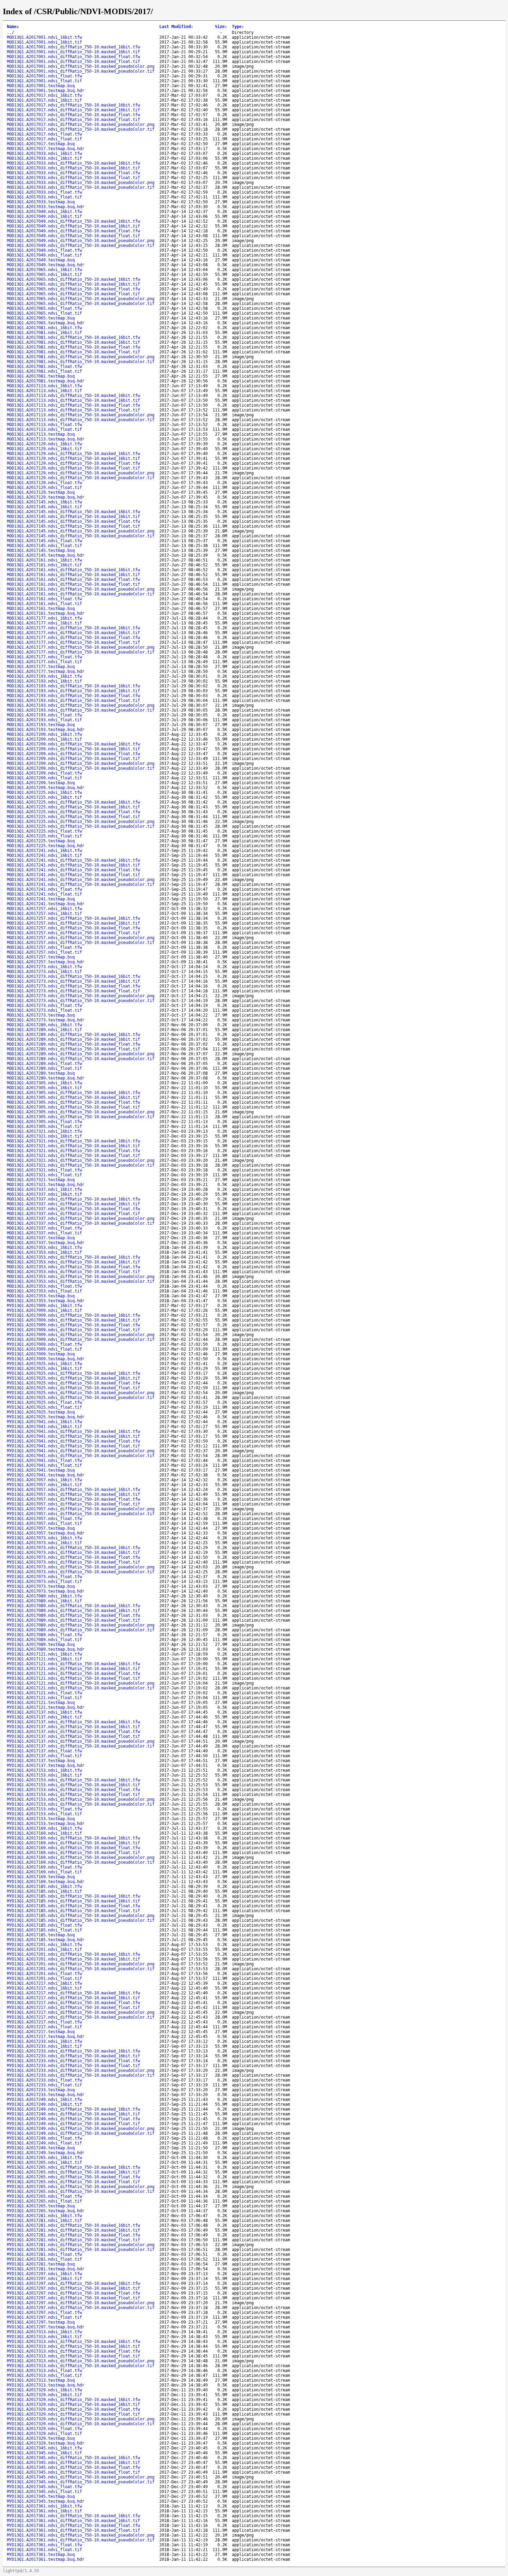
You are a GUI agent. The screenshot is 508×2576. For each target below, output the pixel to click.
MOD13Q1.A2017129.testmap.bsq (41, 492)
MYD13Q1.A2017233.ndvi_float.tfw (44, 2080)
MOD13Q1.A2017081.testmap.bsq (41, 376)
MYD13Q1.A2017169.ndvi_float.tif (44, 1872)
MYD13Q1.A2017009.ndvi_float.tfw (44, 1344)
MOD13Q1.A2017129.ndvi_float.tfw (44, 483)
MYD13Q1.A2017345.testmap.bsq (41, 2496)
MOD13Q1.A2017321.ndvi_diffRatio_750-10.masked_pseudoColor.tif (81, 1165)
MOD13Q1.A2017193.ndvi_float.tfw (44, 715)
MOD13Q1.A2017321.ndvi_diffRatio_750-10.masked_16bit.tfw (73, 1141)
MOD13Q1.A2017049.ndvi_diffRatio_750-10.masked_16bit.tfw (73, 221)
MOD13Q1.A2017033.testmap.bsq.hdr (46, 207)
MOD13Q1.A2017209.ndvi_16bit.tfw (44, 734)
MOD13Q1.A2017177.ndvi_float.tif (44, 662)
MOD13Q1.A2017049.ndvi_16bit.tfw (44, 212)
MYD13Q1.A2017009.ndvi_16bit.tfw (44, 1306)
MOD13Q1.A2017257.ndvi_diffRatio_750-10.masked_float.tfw (73, 928)
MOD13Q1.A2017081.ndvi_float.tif (44, 371)
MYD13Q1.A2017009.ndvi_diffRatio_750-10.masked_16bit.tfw (73, 1315)
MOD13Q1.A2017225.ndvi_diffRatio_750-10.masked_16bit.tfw (73, 802)
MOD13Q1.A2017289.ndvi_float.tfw (44, 1064)
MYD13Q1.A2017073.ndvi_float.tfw (44, 1577)
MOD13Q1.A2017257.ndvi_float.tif (44, 952)
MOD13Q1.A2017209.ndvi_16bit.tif (44, 739)
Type (238, 27)
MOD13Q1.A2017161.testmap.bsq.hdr (46, 613)
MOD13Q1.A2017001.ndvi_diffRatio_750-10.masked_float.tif (73, 62)
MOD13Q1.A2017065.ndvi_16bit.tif (44, 275)
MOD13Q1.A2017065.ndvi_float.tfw (44, 308)
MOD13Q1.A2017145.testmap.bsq (41, 550)
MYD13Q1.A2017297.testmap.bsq (41, 2322)
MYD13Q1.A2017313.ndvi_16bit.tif (44, 2337)
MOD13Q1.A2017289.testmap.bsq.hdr (46, 1078)
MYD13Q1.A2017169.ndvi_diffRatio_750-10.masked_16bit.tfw (73, 1838)
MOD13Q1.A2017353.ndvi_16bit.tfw (44, 1248)
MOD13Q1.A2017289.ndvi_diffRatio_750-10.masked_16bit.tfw (73, 1035)
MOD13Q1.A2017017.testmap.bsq (41, 144)
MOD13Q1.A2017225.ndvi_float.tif (44, 836)
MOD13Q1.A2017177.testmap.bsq (41, 667)
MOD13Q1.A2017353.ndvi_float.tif (44, 1291)
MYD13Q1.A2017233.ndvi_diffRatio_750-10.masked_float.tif (73, 2066)
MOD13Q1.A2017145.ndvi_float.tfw (44, 541)
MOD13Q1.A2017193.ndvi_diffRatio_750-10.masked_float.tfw (73, 696)
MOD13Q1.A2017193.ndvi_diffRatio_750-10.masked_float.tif (73, 701)
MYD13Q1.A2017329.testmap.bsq (41, 2438)
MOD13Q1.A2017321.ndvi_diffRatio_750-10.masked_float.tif (73, 1156)
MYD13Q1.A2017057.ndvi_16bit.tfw (44, 1480)
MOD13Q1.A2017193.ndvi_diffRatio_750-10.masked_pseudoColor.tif (81, 710)
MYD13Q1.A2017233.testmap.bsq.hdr (46, 2095)
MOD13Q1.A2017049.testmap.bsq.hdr (46, 265)
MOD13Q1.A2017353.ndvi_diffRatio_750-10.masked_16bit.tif (73, 1262)
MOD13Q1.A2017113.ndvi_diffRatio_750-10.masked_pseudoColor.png (81, 415)
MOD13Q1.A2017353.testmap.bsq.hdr (46, 1301)
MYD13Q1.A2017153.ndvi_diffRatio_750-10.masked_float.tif (73, 1795)
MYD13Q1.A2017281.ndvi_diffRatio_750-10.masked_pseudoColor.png (81, 2245)
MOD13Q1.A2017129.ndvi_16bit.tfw (44, 444)
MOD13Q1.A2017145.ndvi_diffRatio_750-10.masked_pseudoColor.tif (81, 536)
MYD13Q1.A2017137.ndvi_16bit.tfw (44, 1712)
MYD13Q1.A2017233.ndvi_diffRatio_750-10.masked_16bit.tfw (73, 2051)
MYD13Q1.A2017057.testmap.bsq (41, 1528)
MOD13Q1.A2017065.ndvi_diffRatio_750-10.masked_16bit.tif (73, 284)
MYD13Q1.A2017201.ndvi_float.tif (44, 1979)
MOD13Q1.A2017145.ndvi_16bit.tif (44, 507)
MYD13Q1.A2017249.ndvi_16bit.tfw (44, 2100)
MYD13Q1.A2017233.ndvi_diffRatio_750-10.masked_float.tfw (73, 2061)
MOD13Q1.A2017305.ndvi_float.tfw (44, 1122)
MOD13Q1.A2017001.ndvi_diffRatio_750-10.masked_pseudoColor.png (81, 66)
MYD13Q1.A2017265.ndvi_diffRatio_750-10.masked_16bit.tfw (73, 2167)
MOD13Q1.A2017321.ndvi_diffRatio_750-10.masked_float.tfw (73, 1151)
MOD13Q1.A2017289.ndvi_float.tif (44, 1068)
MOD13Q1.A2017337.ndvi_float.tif (44, 1233)
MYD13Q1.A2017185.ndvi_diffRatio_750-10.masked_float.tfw (73, 1906)
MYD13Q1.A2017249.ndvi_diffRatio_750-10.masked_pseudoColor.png (81, 2129)
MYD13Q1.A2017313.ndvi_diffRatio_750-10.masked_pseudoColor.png (81, 2361)
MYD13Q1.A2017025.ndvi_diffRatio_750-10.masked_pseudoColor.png (81, 1393)
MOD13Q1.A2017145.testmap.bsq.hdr (46, 555)
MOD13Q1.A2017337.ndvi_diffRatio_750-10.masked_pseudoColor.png (81, 1218)
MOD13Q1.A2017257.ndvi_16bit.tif (44, 914)
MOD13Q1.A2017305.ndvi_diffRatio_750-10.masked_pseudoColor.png (81, 1112)
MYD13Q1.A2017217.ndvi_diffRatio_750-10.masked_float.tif (73, 2008)
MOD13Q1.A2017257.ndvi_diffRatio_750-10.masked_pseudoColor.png (81, 938)
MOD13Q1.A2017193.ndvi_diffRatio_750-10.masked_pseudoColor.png (81, 705)
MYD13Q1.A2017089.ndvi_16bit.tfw (44, 1596)
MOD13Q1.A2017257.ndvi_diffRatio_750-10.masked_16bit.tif (73, 923)
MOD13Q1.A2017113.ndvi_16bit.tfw (44, 386)
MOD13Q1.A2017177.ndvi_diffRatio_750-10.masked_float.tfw (73, 638)
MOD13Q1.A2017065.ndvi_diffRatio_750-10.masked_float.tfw (73, 289)
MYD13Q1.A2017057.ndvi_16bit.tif (44, 1485)
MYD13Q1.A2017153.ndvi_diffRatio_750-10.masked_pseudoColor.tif (81, 1804)
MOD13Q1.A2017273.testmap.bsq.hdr (46, 1020)
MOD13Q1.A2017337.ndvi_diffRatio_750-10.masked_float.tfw (73, 1209)
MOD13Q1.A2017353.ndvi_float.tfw (44, 1286)
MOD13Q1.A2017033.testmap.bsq (41, 202)
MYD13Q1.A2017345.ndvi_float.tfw (44, 2487)
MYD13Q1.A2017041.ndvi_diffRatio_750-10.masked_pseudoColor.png (81, 1451)
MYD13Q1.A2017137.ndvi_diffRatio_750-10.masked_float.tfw (73, 1732)
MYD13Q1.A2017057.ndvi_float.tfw (44, 1519)
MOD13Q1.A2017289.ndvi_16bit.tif (44, 1030)
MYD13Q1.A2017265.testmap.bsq (41, 2206)
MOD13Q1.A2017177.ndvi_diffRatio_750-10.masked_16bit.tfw (73, 628)
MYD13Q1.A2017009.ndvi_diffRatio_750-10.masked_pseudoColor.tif (81, 1340)
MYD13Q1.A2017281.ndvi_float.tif (44, 2259)
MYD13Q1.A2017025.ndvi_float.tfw (44, 1402)
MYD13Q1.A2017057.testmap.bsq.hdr (46, 1533)
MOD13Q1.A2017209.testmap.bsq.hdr (46, 788)
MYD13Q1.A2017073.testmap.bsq (41, 1586)
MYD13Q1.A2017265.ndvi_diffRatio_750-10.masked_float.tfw (73, 2177)
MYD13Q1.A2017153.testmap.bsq (41, 1819)
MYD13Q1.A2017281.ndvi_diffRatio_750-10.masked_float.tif (73, 2240)
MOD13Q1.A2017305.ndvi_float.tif (44, 1127)
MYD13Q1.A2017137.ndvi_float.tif (44, 1756)
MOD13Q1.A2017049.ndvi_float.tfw (44, 250)
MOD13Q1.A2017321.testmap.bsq (41, 1180)
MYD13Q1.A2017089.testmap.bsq (41, 1644)
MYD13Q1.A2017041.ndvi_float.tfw (44, 1461)
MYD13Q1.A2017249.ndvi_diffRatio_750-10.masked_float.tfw (73, 2119)
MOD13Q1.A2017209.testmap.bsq (41, 783)
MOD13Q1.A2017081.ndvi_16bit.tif (44, 333)
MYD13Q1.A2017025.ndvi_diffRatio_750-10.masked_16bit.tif (73, 1378)
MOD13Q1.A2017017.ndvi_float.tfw (44, 134)
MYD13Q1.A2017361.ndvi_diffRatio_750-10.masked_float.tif (73, 2530)
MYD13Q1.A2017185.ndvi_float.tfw (44, 1925)
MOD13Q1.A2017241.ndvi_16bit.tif (44, 855)
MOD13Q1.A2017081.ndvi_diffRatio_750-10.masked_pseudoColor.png (81, 357)
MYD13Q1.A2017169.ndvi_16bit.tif (44, 1833)
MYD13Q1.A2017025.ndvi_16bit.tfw (44, 1364)
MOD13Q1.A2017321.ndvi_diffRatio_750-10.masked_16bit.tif (73, 1146)
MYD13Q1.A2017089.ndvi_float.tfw (44, 1635)
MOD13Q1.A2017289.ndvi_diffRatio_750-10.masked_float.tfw (73, 1044)
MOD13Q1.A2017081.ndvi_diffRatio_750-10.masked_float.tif (73, 352)
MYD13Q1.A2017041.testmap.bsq (41, 1470)
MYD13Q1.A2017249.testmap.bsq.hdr (46, 2153)
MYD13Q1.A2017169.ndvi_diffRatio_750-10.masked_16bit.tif (73, 1843)
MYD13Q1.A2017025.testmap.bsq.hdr (46, 1417)
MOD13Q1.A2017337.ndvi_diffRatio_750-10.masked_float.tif (73, 1214)
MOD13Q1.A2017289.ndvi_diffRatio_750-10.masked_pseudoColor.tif (81, 1059)
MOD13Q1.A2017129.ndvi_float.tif (44, 488)
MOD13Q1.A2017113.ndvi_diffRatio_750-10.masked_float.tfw (73, 405)
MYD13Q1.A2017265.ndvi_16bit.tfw (44, 2158)
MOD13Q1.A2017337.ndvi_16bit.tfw (44, 1189)
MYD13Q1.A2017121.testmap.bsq (41, 1703)
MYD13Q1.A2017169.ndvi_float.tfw (44, 1867)
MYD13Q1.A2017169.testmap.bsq (41, 1877)
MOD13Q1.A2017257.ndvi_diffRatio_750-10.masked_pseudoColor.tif (81, 943)
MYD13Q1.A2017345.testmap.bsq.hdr (46, 2501)
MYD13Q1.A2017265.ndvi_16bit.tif (44, 2162)
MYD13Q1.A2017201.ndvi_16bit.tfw (44, 1945)
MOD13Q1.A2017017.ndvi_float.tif (44, 139)
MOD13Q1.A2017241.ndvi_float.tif (44, 894)
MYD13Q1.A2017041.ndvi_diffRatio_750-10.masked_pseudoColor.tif (81, 1456)
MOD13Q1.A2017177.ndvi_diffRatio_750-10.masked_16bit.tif (73, 633)
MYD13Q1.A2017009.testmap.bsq (41, 1354)
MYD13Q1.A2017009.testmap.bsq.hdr (46, 1359)
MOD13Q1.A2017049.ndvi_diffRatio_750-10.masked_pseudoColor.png (81, 241)
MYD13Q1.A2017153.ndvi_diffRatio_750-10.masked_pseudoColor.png (81, 1799)
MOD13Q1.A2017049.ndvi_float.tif (44, 255)
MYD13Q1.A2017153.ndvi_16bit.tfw (44, 1770)
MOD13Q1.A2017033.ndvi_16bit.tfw (44, 154)
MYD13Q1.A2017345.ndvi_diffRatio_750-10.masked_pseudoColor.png (81, 2477)
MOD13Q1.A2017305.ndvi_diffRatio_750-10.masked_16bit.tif (73, 1097)
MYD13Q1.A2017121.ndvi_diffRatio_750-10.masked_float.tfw (73, 1674)
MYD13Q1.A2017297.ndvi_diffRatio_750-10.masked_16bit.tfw (73, 2283)
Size (221, 27)
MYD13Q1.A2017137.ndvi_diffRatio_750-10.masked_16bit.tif (73, 1727)
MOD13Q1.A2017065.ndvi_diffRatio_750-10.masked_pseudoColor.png (81, 299)
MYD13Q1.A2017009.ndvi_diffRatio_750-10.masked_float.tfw (73, 1325)
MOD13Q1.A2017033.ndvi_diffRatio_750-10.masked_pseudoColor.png (81, 183)
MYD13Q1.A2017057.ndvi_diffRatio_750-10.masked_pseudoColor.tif (81, 1514)
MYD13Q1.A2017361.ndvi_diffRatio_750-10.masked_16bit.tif (73, 2521)
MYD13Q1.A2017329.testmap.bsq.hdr (46, 2443)
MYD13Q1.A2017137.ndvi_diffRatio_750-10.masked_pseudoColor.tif (81, 1746)
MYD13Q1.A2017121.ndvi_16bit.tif (44, 1659)
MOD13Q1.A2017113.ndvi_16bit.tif (44, 391)
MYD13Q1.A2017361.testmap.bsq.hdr (46, 2559)
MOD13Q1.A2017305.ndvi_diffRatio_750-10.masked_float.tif (73, 1107)
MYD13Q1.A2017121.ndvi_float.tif (44, 1698)
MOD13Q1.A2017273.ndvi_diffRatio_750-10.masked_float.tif (73, 991)
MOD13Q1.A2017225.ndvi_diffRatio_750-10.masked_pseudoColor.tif (81, 826)
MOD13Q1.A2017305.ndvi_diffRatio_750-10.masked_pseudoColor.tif (81, 1117)
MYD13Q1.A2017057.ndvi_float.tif (44, 1523)
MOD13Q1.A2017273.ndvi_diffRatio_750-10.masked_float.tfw (73, 986)
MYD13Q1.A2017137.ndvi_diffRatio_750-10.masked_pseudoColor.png (81, 1741)
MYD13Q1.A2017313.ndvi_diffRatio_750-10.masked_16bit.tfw (73, 2342)
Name (13, 27)
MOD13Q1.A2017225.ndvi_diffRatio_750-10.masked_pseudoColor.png (81, 822)
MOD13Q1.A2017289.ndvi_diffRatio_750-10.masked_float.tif (73, 1049)
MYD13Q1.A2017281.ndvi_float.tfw (44, 2254)
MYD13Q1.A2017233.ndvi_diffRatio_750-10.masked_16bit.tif (73, 2056)
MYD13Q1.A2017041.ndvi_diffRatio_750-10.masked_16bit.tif (73, 1436)
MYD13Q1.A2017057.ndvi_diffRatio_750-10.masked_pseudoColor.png (81, 1509)
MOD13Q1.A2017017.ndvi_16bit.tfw (44, 95)
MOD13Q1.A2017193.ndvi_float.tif (44, 720)
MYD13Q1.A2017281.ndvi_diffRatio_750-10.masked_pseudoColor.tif (81, 2250)
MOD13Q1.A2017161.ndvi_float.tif (44, 604)
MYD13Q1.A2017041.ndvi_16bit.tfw (44, 1422)
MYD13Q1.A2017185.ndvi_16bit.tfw (44, 1887)
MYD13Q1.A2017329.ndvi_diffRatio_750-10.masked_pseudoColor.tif (81, 2424)
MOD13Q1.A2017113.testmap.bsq (41, 434)
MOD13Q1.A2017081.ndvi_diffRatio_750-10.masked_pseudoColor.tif (81, 362)
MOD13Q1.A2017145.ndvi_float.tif (44, 546)
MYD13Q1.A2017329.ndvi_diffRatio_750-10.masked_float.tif (73, 2414)
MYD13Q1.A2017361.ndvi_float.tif (44, 2550)
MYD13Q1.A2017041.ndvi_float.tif (44, 1465)
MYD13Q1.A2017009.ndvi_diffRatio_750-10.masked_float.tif (73, 1330)
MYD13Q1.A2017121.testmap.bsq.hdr (46, 1707)
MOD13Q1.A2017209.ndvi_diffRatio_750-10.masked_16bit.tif (73, 749)
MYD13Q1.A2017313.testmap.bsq (41, 2380)
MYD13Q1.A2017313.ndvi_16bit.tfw (44, 2332)
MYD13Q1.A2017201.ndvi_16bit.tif (44, 1949)
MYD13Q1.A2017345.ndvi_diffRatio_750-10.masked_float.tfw (73, 2467)
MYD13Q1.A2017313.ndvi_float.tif (44, 2375)
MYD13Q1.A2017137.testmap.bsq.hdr (46, 1766)
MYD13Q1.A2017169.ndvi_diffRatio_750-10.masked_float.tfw (73, 1848)
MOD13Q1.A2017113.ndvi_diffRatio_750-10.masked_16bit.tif (73, 400)
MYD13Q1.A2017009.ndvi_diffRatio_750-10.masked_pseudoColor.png (81, 1335)
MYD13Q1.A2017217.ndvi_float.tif (44, 2027)
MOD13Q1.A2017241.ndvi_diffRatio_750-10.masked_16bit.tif (73, 865)
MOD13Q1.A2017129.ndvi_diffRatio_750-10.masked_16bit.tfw (73, 454)
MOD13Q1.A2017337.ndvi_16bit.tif (44, 1194)
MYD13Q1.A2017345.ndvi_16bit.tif (44, 2453)
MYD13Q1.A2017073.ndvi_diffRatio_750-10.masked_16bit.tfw (73, 1548)
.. (9, 33)
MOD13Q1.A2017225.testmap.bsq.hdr (46, 846)
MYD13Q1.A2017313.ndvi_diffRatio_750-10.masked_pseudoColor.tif (81, 2366)
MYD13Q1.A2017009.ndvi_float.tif (44, 1349)
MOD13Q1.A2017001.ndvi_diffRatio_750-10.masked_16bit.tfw (73, 47)
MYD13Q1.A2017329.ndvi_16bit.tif (44, 2395)
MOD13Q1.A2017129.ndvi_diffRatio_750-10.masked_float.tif (73, 468)
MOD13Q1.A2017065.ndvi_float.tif (44, 313)
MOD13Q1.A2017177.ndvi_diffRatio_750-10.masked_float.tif (73, 642)
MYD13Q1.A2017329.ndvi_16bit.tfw (44, 2390)
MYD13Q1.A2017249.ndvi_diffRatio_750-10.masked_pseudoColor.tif (81, 2133)
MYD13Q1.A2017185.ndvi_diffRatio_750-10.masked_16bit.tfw (73, 1896)
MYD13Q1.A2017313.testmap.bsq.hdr (46, 2385)
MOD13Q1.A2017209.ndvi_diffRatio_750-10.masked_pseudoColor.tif (81, 768)
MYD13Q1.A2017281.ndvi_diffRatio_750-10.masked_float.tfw (73, 2235)
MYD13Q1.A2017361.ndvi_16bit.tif (44, 2511)
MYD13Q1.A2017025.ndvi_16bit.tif (44, 1369)
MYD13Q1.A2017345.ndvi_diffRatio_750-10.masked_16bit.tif (73, 2463)
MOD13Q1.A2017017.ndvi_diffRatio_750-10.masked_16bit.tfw (73, 105)
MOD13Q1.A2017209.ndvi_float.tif (44, 778)
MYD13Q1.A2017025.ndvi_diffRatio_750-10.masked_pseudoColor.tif (81, 1398)
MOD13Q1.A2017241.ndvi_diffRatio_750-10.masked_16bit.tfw (73, 860)
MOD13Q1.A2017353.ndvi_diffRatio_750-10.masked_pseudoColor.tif (81, 1281)
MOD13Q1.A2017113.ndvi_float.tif (44, 429)
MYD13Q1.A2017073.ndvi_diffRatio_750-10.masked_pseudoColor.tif (81, 1572)
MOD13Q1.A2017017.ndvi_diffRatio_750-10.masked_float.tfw (73, 115)
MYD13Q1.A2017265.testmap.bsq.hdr (46, 2211)
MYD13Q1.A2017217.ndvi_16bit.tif (44, 1988)
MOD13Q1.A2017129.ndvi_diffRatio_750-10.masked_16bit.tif (73, 458)
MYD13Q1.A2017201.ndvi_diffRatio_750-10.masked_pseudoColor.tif (81, 1969)
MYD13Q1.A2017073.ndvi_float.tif (44, 1582)
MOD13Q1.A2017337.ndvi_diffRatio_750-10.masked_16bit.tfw (73, 1199)
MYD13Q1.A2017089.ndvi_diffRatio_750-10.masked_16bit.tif (73, 1611)
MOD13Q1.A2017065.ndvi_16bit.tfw (44, 270)
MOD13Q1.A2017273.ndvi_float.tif (44, 1010)
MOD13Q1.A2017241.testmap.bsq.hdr (46, 904)
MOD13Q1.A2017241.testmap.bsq (41, 899)
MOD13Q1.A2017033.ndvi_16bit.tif (44, 158)
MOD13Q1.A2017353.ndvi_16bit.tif (44, 1252)
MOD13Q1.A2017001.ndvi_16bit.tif (44, 42)
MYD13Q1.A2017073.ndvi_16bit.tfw (44, 1538)
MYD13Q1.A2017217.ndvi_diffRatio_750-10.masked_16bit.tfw (73, 1993)
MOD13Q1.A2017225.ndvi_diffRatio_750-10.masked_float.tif (73, 817)
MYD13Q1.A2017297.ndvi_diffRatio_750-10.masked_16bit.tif (73, 2288)
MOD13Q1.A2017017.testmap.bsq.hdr (46, 149)
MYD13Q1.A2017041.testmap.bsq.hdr (46, 1475)
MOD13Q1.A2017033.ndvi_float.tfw (44, 192)
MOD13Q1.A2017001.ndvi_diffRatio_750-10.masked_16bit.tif (73, 52)
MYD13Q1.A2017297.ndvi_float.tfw (44, 2313)
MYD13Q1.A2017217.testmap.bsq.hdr (46, 2037)
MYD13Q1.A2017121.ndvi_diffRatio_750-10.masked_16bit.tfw (73, 1664)
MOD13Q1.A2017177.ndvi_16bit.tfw (44, 618)
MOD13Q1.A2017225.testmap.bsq (41, 841)
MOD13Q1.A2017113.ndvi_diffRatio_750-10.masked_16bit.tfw (73, 396)
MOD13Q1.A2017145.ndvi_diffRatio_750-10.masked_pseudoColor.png (81, 531)
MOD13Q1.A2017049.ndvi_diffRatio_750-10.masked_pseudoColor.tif (81, 245)
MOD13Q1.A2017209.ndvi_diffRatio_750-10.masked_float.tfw (73, 754)
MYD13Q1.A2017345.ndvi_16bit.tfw (44, 2448)
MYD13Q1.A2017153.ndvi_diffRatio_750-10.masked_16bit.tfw (73, 1780)
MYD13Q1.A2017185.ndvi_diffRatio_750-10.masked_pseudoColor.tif (81, 1920)
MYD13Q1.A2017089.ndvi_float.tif (44, 1640)
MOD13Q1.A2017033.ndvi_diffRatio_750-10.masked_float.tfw (73, 173)
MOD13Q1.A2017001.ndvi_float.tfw (44, 76)
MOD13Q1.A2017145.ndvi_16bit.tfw (44, 502)
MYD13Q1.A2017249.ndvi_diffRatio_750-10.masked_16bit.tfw (73, 2109)
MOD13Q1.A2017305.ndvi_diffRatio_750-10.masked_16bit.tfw (73, 1093)
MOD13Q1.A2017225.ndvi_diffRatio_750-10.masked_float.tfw (73, 812)
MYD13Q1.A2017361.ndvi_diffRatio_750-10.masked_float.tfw (73, 2526)
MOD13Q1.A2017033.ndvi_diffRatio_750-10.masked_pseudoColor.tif (81, 187)
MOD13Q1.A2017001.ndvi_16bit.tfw (44, 37)
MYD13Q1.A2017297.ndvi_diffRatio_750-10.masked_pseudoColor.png (81, 2303)
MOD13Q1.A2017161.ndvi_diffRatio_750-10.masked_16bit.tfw (73, 570)
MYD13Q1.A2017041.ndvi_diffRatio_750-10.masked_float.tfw (73, 1441)
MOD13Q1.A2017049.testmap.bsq (41, 260)
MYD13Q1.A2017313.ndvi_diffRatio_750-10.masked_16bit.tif (73, 2346)
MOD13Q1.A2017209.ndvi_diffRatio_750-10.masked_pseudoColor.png (81, 763)
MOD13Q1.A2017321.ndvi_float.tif (44, 1175)
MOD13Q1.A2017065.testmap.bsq (41, 318)
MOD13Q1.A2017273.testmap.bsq (41, 1015)
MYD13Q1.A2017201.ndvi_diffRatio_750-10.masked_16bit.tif (73, 1959)
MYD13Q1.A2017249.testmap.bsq (41, 2148)
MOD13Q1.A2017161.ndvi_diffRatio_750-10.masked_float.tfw (73, 580)
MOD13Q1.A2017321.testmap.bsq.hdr (46, 1185)
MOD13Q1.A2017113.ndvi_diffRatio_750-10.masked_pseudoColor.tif (81, 420)
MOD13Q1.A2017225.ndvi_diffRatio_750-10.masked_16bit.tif (73, 807)
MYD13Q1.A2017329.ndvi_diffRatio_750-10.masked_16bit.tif (73, 2404)
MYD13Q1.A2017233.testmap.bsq (41, 2090)
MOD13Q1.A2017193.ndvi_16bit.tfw (44, 676)
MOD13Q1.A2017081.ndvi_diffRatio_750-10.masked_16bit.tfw (73, 337)
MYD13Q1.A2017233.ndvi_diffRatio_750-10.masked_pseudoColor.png (81, 2070)
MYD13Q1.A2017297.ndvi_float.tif (44, 2317)
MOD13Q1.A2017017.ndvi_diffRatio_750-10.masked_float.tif (73, 120)
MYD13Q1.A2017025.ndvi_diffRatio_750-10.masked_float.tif (73, 1388)
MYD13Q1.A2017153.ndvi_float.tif (44, 1814)
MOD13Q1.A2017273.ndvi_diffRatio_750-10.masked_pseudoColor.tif (81, 1001)
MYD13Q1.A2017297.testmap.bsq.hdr (46, 2327)
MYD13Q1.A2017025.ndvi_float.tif (44, 1407)
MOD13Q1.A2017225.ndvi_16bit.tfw (44, 793)
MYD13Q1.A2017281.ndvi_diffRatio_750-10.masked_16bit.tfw (73, 2225)
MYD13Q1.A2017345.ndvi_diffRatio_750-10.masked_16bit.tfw (73, 2458)
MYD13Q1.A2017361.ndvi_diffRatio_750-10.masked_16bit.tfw (73, 2516)
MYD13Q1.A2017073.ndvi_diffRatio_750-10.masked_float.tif (73, 1562)
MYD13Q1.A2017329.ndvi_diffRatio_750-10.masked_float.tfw (73, 2409)
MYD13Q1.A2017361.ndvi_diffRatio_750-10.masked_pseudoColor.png (81, 2535)
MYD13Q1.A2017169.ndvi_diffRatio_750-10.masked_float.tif (73, 1853)
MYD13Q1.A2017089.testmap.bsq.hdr (46, 1649)
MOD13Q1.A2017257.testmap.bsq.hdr (46, 962)
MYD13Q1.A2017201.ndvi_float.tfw (44, 1974)
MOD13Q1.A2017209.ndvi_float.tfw (44, 773)
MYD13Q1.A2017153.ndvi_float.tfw (44, 1809)
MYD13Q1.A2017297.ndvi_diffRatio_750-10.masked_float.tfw (73, 2293)
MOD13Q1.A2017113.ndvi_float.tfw (44, 425)
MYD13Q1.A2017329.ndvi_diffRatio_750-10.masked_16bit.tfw (73, 2400)
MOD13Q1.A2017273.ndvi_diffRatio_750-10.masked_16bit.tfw (73, 976)
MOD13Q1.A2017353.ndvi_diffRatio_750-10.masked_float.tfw (73, 1267)
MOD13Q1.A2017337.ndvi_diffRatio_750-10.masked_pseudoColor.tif (81, 1223)
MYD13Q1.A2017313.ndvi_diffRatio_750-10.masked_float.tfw (73, 2351)
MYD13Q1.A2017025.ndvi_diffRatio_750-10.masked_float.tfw (73, 1383)
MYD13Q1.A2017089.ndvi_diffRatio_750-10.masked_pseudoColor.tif (81, 1630)
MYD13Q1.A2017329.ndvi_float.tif (44, 2434)
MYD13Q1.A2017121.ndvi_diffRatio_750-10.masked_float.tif (73, 1678)
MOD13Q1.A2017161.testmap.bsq (41, 609)
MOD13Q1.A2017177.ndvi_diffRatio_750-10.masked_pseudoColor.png (81, 647)
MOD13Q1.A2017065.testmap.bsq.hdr (46, 323)
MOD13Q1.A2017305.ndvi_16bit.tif (44, 1088)
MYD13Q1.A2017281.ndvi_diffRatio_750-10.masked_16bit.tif (73, 2230)
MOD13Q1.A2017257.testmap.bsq (41, 957)
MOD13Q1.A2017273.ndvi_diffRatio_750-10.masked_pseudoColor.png (81, 996)
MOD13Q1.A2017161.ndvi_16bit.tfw (44, 560)
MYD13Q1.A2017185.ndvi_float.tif (44, 1930)
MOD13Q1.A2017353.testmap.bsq (41, 1296)
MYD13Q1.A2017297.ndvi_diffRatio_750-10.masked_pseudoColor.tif (81, 2308)
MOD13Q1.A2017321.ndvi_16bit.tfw (44, 1131)
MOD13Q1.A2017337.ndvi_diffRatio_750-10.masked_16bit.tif (73, 1204)
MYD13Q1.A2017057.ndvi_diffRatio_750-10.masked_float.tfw (73, 1499)
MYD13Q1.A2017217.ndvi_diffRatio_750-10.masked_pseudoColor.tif (81, 2017)
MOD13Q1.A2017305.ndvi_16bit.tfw (44, 1083)
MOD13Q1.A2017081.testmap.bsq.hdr (46, 381)
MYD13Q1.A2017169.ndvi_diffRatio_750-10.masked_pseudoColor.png (81, 1857)
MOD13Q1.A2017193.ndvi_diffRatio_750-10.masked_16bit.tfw (73, 686)
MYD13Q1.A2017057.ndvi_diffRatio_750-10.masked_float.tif (73, 1504)
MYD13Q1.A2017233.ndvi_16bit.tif (44, 2046)
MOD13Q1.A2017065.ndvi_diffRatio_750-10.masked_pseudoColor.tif (81, 304)
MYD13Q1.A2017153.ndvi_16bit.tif (44, 1775)
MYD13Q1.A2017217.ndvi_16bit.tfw (44, 1983)
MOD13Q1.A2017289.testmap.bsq (41, 1073)
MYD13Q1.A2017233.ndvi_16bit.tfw (44, 2041)
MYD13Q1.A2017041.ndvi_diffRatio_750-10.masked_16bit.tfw (73, 1431)
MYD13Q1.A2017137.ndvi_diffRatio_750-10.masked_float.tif (73, 1736)
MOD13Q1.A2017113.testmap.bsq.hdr (46, 439)
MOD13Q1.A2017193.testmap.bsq (41, 725)
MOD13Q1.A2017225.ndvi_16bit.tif (44, 797)
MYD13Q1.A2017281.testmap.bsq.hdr (46, 2269)
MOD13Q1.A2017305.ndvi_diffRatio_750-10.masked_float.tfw (73, 1102)
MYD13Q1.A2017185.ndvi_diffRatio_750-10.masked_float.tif (73, 1911)
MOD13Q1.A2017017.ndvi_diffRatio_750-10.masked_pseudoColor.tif (81, 129)
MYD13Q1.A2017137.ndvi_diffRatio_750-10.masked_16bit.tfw (73, 1722)
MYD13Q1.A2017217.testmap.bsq (41, 2032)
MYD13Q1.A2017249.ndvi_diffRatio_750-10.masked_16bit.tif (73, 2114)
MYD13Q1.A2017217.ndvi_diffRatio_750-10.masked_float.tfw (73, 2003)
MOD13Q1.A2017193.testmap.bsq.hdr (46, 730)
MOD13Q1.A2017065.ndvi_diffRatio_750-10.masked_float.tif (73, 294)
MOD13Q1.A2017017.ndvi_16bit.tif (44, 100)
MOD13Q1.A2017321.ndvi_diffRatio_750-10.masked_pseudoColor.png (81, 1160)
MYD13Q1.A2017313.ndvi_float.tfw (44, 2371)
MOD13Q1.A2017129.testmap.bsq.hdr (46, 497)
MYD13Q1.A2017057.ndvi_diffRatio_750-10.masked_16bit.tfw (73, 1490)
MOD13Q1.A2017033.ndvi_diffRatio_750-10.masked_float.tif (73, 178)
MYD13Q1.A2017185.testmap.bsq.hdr (46, 1940)
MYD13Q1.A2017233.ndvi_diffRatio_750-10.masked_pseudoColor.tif (81, 2075)
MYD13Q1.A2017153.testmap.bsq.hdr (46, 1824)
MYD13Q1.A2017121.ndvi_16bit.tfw (44, 1654)
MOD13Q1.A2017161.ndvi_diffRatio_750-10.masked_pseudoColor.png (81, 589)
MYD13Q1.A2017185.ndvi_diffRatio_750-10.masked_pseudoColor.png (81, 1916)
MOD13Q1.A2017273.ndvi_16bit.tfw (44, 967)
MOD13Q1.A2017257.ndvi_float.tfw (44, 947)
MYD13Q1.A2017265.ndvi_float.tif (44, 2201)
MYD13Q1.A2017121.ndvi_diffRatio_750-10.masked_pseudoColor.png (81, 1683)
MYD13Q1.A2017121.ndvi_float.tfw (44, 1693)
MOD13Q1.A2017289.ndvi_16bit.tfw (44, 1025)
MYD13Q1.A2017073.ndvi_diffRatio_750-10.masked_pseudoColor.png (81, 1567)
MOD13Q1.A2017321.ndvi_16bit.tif (44, 1136)
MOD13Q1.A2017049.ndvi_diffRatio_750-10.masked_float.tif (73, 236)
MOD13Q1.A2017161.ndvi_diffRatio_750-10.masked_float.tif (73, 584)
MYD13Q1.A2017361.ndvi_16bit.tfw (44, 2506)
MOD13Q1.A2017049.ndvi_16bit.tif (44, 216)
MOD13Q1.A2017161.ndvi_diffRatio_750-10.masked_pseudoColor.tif (81, 594)
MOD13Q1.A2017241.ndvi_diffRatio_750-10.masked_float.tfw (73, 870)
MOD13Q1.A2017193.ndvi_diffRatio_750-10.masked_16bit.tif (73, 691)
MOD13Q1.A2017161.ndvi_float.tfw (44, 599)
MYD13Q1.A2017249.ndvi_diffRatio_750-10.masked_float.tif (73, 2124)
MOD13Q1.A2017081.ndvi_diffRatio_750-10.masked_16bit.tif (73, 342)
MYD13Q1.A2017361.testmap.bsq (41, 2555)
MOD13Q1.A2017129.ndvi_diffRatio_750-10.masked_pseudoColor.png (81, 473)
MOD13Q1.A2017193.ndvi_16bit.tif (44, 681)
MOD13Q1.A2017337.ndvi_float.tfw (44, 1228)
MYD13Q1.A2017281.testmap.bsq (41, 2264)
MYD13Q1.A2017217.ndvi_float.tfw (44, 2022)
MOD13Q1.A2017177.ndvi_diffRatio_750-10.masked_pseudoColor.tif (81, 652)
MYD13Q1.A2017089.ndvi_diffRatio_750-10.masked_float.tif (73, 1620)
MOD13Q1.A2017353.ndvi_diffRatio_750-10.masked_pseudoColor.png (81, 1277)
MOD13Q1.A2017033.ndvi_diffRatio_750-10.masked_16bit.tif (73, 168)
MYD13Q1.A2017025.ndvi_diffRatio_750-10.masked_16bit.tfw (73, 1373)
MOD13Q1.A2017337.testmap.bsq (41, 1238)
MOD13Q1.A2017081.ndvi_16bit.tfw (44, 328)
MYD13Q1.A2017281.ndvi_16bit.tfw (44, 2216)
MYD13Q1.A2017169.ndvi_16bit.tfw (44, 1828)
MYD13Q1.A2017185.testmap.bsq (41, 1935)
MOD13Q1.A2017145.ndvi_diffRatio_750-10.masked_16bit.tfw (73, 512)
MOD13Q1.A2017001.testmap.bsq (41, 86)
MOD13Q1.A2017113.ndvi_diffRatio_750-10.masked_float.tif (73, 410)
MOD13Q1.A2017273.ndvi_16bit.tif (44, 972)
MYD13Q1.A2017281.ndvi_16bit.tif (44, 2221)
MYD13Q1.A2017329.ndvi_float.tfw (44, 2429)
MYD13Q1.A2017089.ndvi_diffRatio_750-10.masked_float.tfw (73, 1615)
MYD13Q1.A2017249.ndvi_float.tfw (44, 2138)
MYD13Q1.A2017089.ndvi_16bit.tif (44, 1601)
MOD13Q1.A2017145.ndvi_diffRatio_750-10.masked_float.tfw (73, 521)
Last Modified (176, 27)
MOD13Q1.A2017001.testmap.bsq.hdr (46, 91)
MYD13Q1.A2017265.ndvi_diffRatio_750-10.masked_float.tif (73, 2182)
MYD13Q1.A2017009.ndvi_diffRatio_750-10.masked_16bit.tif (73, 1320)
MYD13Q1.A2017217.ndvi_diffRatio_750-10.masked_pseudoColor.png (81, 2012)
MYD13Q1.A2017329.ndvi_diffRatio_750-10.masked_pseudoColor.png (81, 2419)
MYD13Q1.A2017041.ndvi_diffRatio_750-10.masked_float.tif (73, 1446)
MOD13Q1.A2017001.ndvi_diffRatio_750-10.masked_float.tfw (73, 57)
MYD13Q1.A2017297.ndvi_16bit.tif (44, 2279)
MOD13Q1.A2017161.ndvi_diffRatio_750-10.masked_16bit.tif (73, 575)
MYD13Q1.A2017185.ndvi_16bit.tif (44, 1891)
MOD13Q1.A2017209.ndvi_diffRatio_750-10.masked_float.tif (73, 759)
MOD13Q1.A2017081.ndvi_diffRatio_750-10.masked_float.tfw (73, 347)
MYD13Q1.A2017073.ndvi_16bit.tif (44, 1543)
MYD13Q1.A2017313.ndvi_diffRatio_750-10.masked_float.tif (73, 2356)
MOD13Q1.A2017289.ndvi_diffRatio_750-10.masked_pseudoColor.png (81, 1054)
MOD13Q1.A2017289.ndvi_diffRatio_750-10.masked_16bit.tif (73, 1039)
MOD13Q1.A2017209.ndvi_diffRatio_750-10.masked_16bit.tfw (73, 744)
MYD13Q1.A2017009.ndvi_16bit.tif (44, 1310)
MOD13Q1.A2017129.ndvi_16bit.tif (44, 449)
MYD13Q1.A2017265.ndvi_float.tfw (44, 2196)
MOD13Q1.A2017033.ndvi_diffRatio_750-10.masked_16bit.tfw (73, 163)
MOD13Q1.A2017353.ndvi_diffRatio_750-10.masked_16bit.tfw (73, 1257)
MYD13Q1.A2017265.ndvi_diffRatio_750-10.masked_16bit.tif (73, 2172)
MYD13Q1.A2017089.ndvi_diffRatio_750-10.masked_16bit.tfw (73, 1606)
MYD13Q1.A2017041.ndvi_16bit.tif (44, 1427)
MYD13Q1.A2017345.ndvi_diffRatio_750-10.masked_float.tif (73, 2472)
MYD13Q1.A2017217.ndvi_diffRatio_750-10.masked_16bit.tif (73, 1998)
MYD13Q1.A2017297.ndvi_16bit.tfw (44, 2274)
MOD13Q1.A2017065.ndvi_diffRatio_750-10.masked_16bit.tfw (73, 279)
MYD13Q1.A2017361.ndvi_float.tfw (44, 2545)
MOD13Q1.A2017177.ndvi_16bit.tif (44, 623)
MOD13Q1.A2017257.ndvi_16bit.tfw (44, 909)
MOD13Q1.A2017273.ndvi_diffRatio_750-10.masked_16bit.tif (73, 981)
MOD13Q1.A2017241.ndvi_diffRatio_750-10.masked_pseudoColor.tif (81, 884)
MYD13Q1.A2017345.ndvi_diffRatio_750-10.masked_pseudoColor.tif (81, 2482)
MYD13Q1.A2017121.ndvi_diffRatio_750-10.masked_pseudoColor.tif (81, 1688)
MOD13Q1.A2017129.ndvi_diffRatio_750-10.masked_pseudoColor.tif (81, 478)
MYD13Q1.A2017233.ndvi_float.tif (44, 2085)
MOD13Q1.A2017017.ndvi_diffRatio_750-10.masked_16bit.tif (73, 110)
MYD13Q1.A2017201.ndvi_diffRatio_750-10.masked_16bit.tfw (73, 1954)
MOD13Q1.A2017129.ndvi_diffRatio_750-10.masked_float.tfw (73, 463)
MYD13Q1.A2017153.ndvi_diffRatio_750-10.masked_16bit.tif (73, 1785)
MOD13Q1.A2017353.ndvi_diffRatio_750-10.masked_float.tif (73, 1272)
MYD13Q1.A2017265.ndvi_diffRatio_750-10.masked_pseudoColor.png (81, 2187)
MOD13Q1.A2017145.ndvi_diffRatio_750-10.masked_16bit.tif (73, 517)
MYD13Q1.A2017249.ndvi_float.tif (44, 2143)
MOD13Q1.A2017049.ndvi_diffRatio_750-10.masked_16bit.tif (73, 226)
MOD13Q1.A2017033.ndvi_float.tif (44, 197)
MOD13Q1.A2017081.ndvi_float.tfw (44, 367)
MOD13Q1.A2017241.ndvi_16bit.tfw (44, 851)
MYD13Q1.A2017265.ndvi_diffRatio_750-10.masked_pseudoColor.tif (81, 2192)
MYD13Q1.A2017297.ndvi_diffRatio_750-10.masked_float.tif (73, 2298)
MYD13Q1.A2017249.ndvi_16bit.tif (44, 2104)
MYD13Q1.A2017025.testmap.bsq (41, 1412)
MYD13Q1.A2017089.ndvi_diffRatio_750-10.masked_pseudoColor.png (81, 1625)
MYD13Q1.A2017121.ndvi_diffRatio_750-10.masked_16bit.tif (73, 1669)
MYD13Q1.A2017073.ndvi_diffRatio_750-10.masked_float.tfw (73, 1557)
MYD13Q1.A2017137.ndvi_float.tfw (44, 1751)
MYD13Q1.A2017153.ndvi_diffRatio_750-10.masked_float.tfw (73, 1790)
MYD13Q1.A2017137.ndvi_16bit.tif (44, 1717)
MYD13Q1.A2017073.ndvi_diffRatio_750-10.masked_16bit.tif (73, 1553)
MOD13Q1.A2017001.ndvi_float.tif (44, 81)
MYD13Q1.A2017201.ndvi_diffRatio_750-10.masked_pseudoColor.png (81, 1964)
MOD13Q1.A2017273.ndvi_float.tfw (44, 1006)
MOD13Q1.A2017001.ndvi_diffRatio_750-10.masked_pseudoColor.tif (81, 71)
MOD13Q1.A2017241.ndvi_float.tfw (44, 889)
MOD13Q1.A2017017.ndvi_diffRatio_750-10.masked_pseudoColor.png (81, 124)
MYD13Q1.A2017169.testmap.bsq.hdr (46, 1882)
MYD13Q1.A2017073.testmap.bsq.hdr (46, 1591)
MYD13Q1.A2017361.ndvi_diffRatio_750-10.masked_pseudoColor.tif (81, 2540)
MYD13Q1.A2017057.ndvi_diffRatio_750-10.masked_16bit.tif (73, 1494)
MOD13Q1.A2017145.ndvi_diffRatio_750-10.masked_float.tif (73, 526)
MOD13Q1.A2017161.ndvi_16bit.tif (44, 565)
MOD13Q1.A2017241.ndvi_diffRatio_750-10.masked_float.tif (73, 875)
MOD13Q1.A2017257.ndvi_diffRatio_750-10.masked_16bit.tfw (73, 918)
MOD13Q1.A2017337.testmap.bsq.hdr (46, 1243)
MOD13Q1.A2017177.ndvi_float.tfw (44, 657)
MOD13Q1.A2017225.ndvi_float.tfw (44, 831)
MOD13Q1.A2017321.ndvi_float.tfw (44, 1170)
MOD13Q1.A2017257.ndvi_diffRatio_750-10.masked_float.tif (73, 933)
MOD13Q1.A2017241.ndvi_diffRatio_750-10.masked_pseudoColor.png (81, 880)
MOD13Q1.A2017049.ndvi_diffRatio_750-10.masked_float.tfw (73, 231)
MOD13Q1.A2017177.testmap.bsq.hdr (46, 671)
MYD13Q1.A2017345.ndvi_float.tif (44, 2492)
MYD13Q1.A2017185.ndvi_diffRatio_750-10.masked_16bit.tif (73, 1901)
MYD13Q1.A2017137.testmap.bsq (41, 1761)
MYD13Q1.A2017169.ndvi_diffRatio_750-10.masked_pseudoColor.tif (81, 1862)
